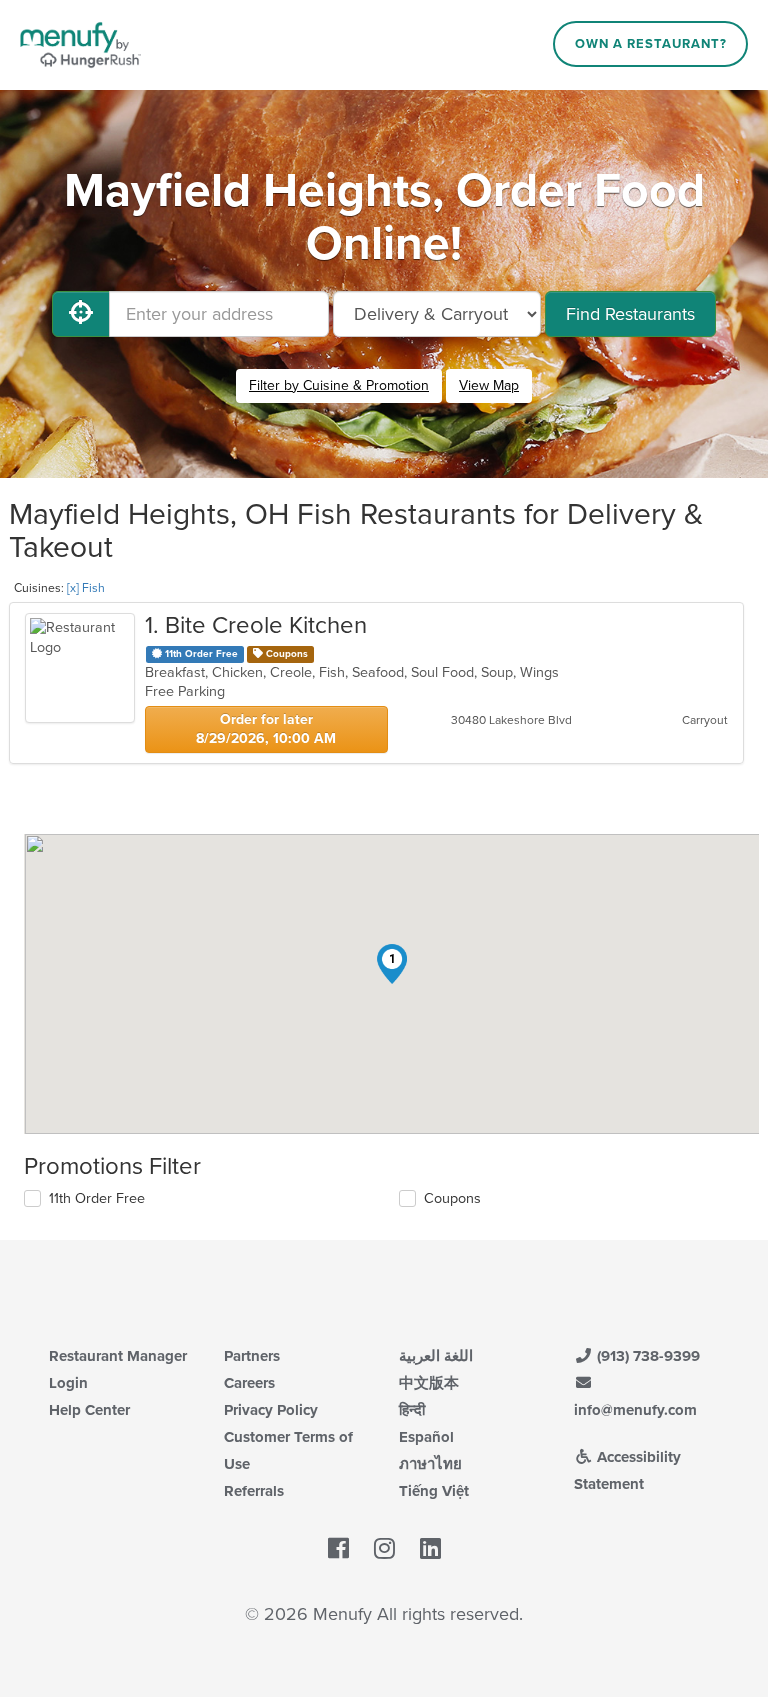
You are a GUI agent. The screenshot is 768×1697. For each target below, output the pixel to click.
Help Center (89, 1410)
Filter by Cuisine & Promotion (339, 385)
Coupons (452, 1198)
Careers (249, 1383)
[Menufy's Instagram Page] (384, 1549)
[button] (392, 964)
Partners (252, 1356)
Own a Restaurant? (651, 44)
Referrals (254, 1491)
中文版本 (429, 1383)
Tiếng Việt (434, 1491)
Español (426, 1437)
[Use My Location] (81, 314)
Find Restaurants (630, 314)
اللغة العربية (436, 1356)
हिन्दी (412, 1410)
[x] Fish (86, 588)
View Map (489, 385)
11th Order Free (97, 1198)
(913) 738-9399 (646, 1356)
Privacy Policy (271, 1410)
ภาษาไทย (430, 1464)
